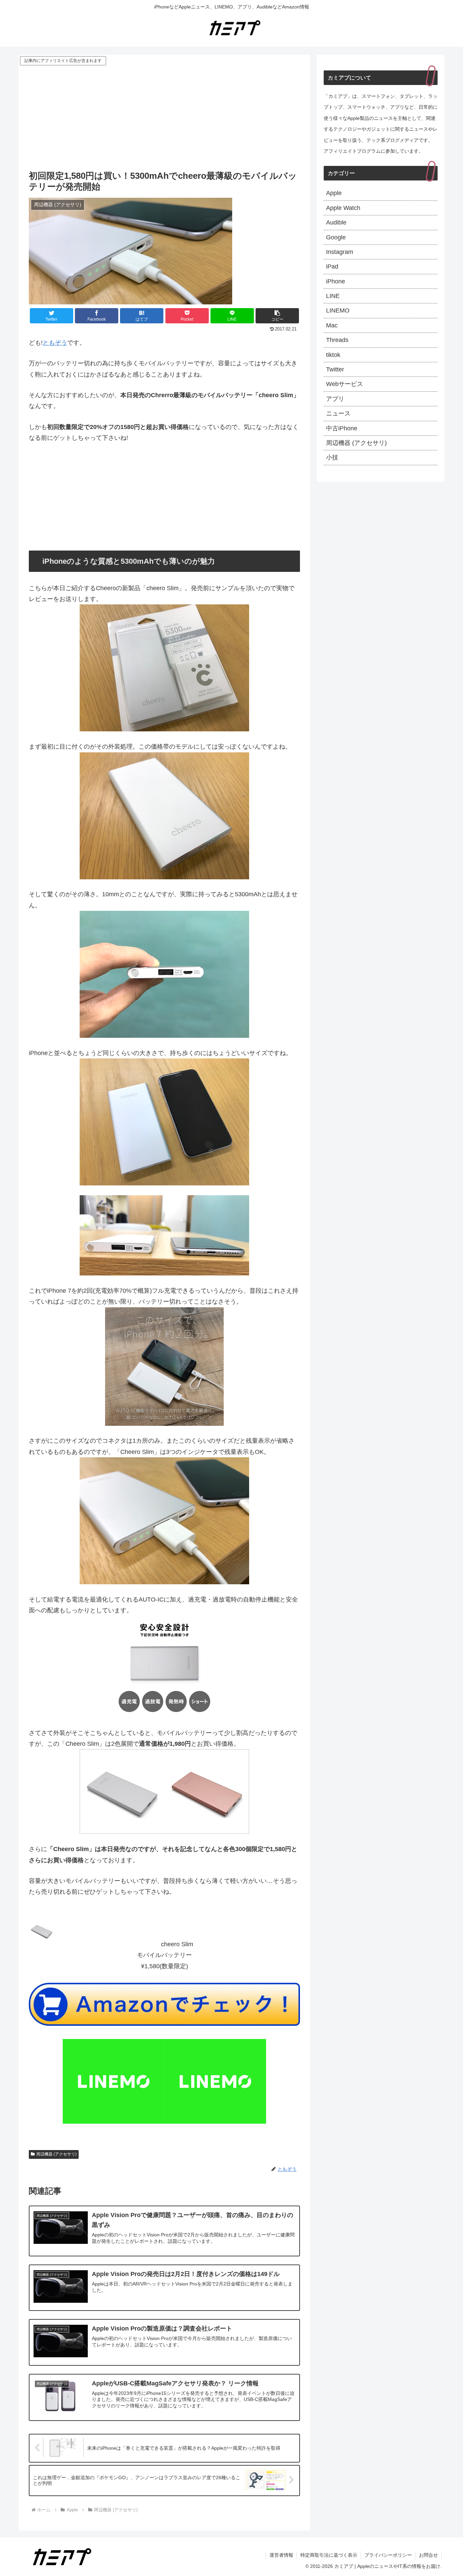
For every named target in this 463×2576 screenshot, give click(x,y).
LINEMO (338, 310)
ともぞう (55, 343)
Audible (336, 222)
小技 (332, 457)
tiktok (333, 355)
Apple (334, 193)
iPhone (336, 281)
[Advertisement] (164, 117)
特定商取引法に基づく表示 (329, 2555)
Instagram (340, 252)
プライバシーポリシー (388, 2555)
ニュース (338, 413)
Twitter (335, 369)
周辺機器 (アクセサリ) (56, 2154)
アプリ (335, 399)
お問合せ (428, 2555)
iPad (332, 266)
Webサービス (345, 384)
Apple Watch (343, 208)
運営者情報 (281, 2555)
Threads (337, 340)
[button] (277, 316)
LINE (333, 296)
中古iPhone (342, 428)
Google (336, 237)
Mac (332, 325)
